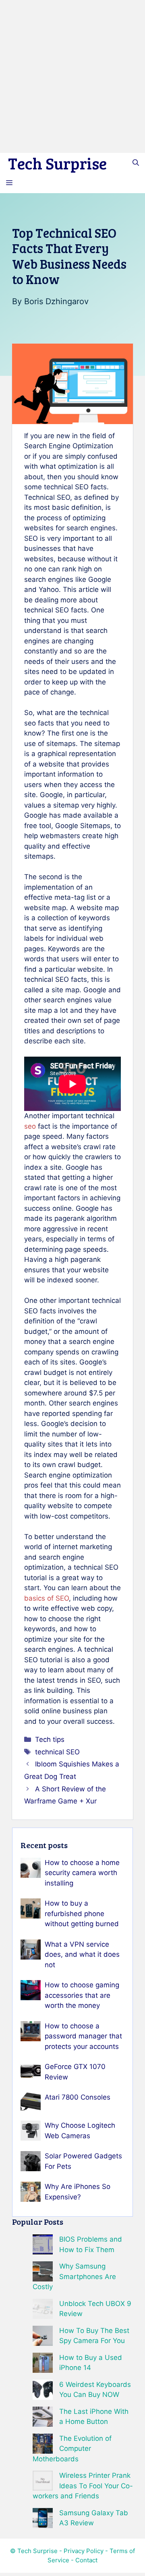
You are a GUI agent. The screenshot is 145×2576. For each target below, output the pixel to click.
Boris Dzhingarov (56, 301)
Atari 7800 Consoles (78, 2097)
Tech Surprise (57, 163)
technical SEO (57, 1752)
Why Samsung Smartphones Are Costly (74, 2276)
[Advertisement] (72, 76)
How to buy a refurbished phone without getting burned (82, 1913)
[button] (136, 163)
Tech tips (50, 1739)
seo (30, 1126)
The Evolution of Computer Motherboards (72, 2449)
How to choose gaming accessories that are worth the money (82, 1995)
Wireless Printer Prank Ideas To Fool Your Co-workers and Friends (83, 2486)
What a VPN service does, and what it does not (82, 1955)
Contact (86, 2560)
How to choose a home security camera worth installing (82, 1873)
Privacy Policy (84, 2551)
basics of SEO (47, 1598)
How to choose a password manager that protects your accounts (83, 2036)
